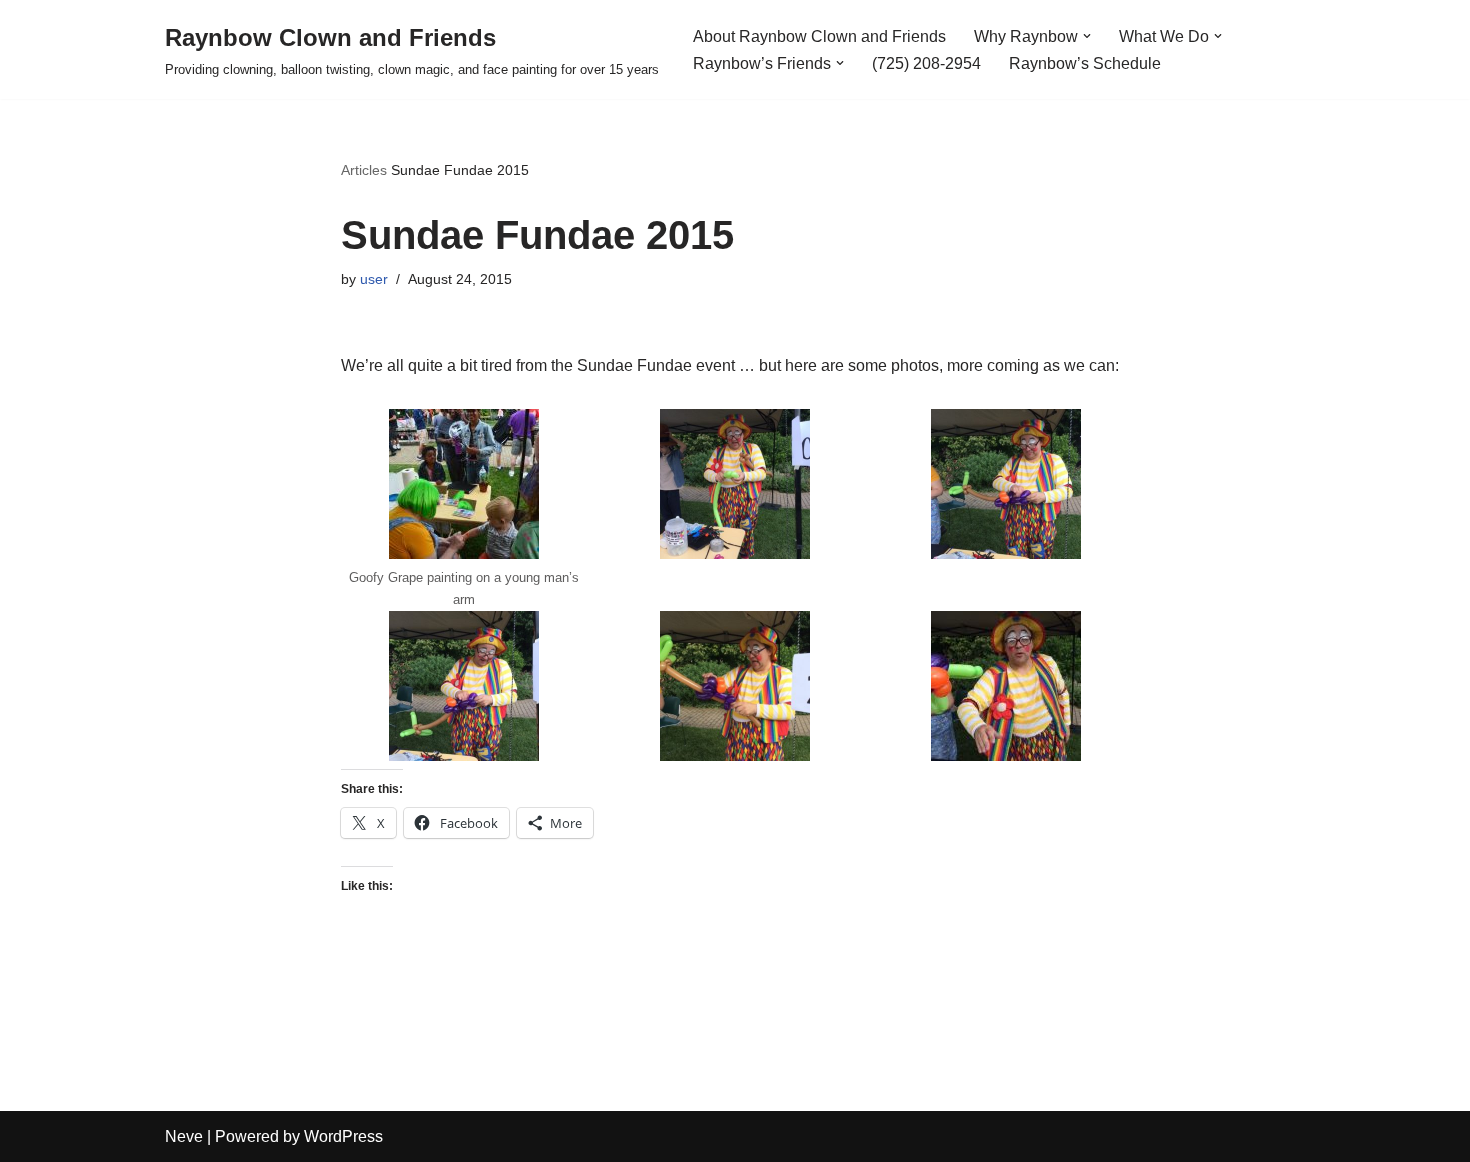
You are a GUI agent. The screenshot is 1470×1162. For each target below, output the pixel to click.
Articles (364, 170)
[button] (1087, 36)
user (374, 279)
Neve (184, 1136)
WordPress (343, 1136)
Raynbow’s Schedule (1085, 63)
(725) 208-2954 (926, 63)
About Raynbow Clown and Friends (819, 36)
